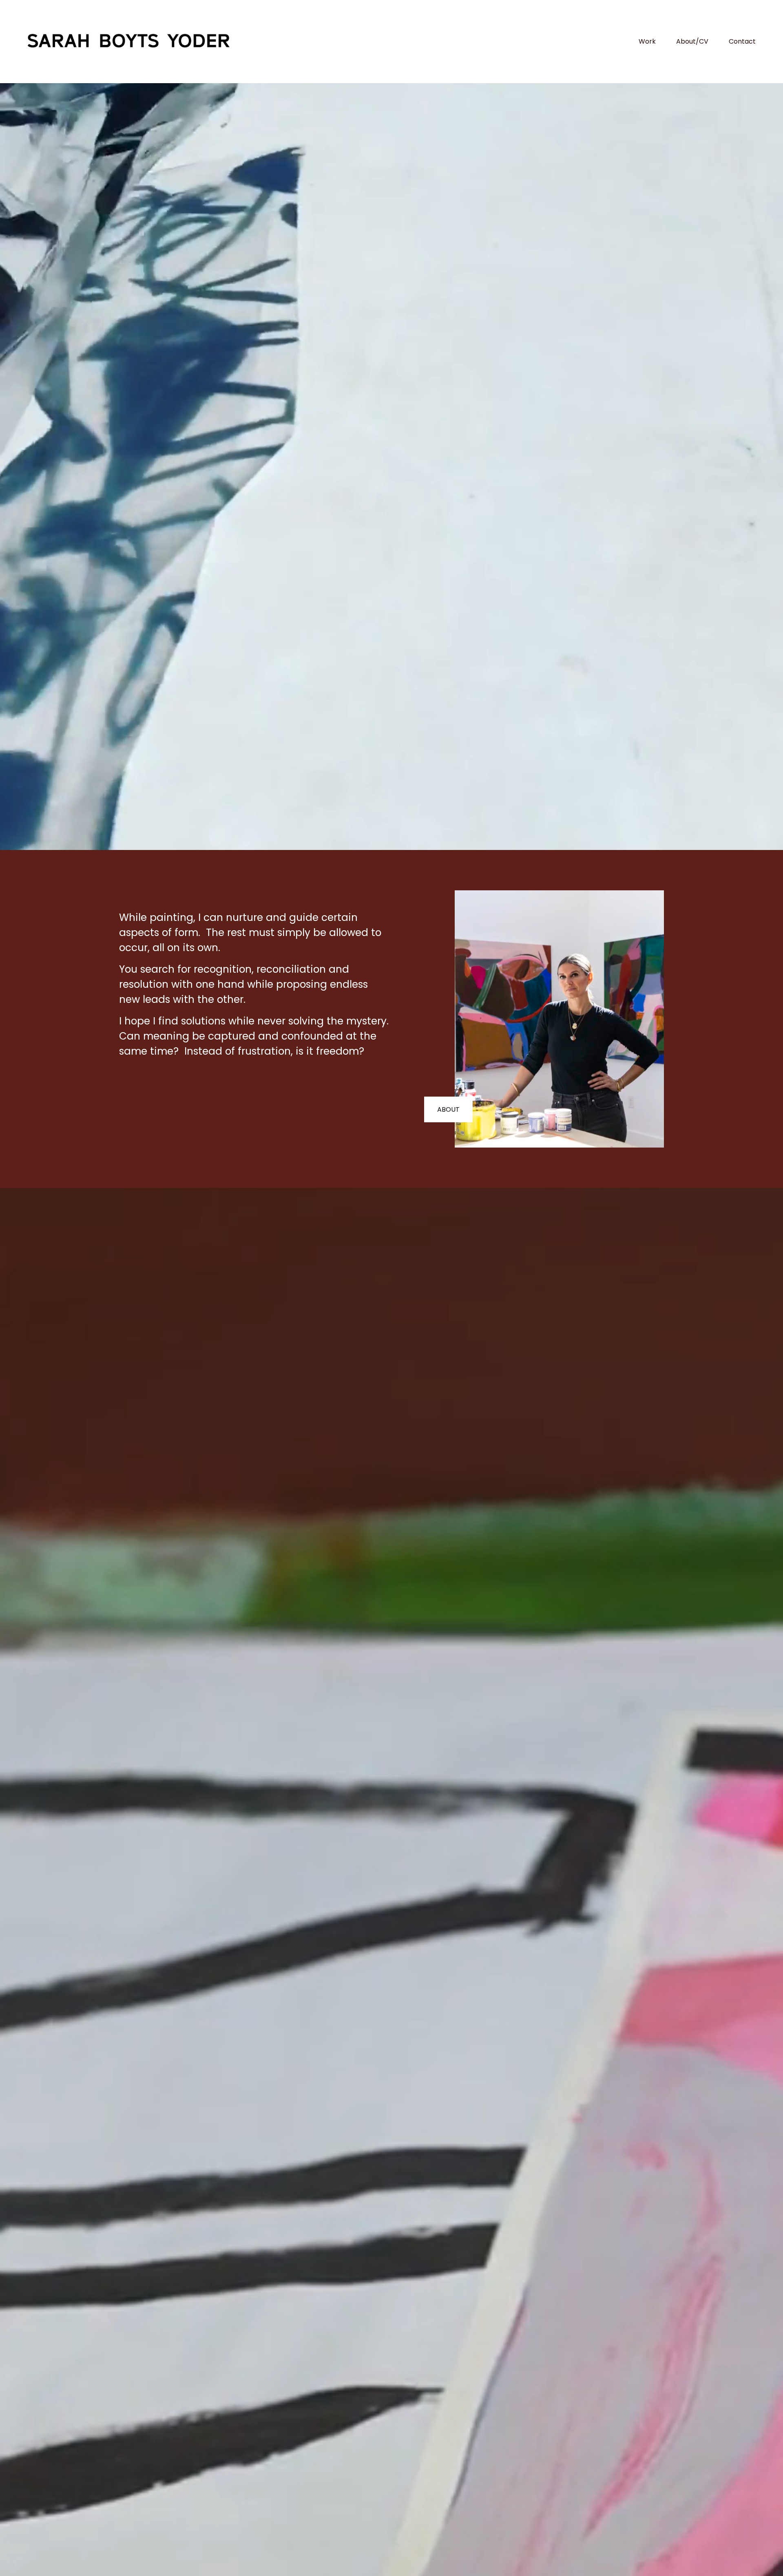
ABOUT (448, 1109)
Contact (742, 41)
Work (647, 41)
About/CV (692, 41)
